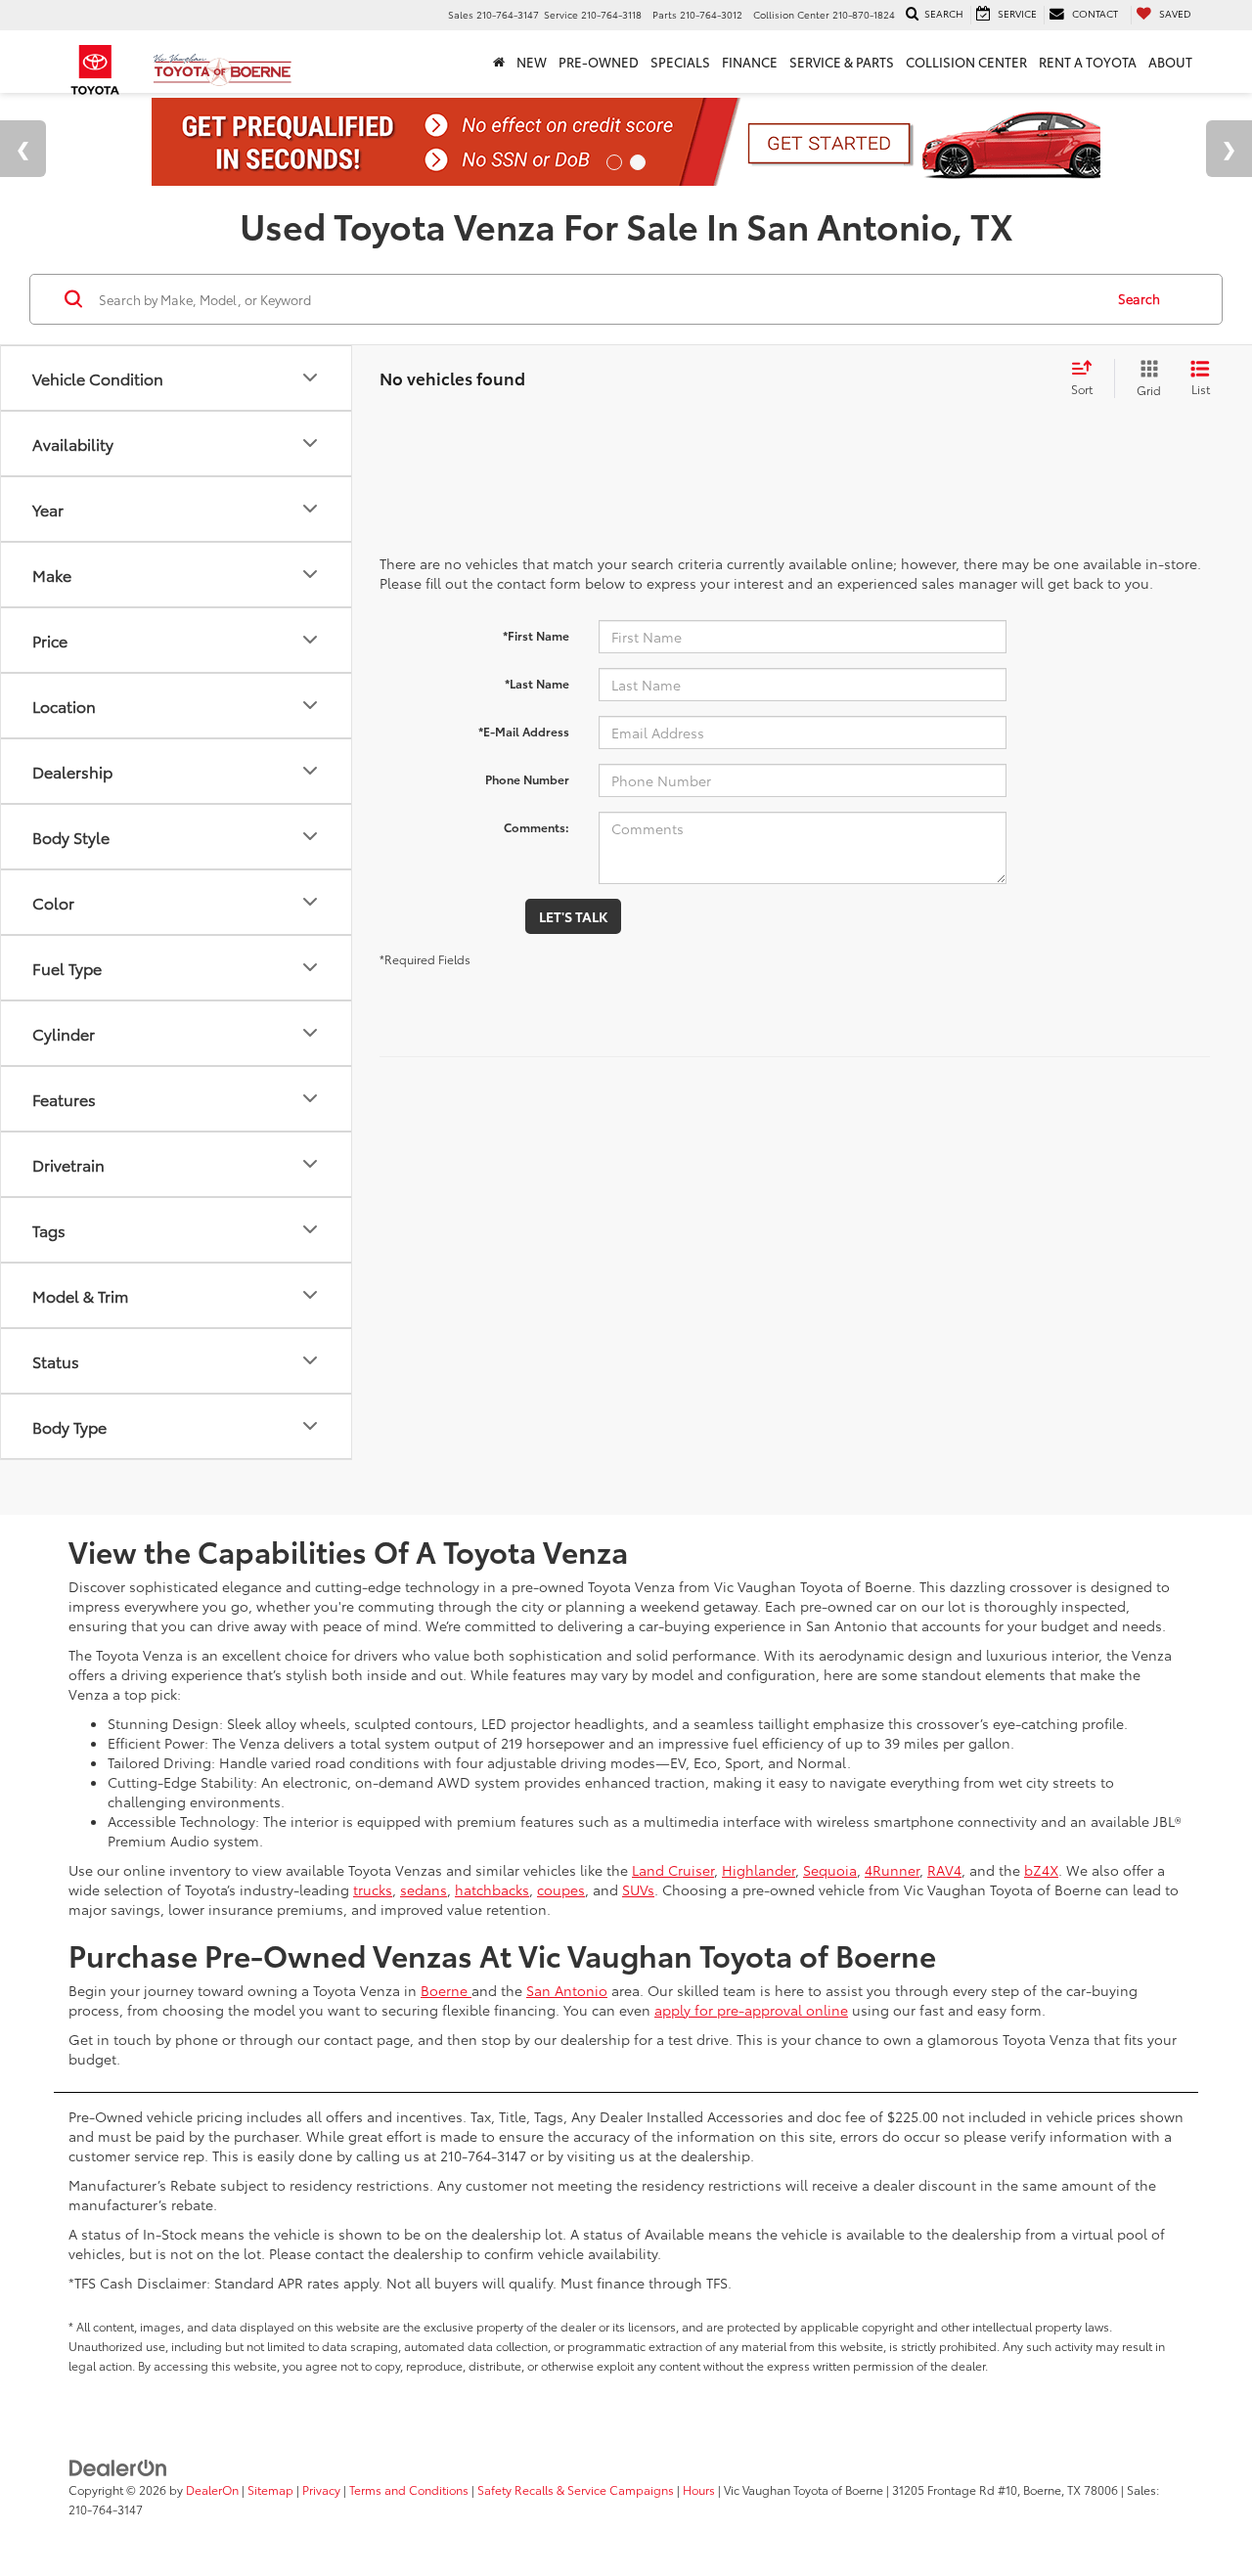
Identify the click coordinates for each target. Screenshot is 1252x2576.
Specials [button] (680, 62)
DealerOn (212, 2489)
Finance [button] (750, 62)
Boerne (446, 1990)
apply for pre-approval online (751, 2010)
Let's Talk (573, 916)
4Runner (892, 1870)
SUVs (638, 1889)
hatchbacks (492, 1889)
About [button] (1170, 62)
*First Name (536, 635)
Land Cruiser (673, 1870)
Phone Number (527, 779)
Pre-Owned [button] (599, 62)
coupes (561, 1889)
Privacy (321, 2489)
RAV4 (944, 1870)
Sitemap (270, 2489)
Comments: (537, 827)
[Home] (499, 62)
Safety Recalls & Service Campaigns (576, 2489)
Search (1139, 298)
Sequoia (830, 1870)
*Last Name (537, 683)
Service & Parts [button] (842, 62)
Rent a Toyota (1088, 62)
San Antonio (567, 1990)
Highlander (759, 1870)
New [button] (532, 62)
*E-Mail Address (524, 731)
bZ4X (1041, 1870)
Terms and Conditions (409, 2489)
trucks (373, 1889)
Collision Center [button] (966, 62)
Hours (699, 2489)
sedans (424, 1889)
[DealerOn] (118, 2466)
